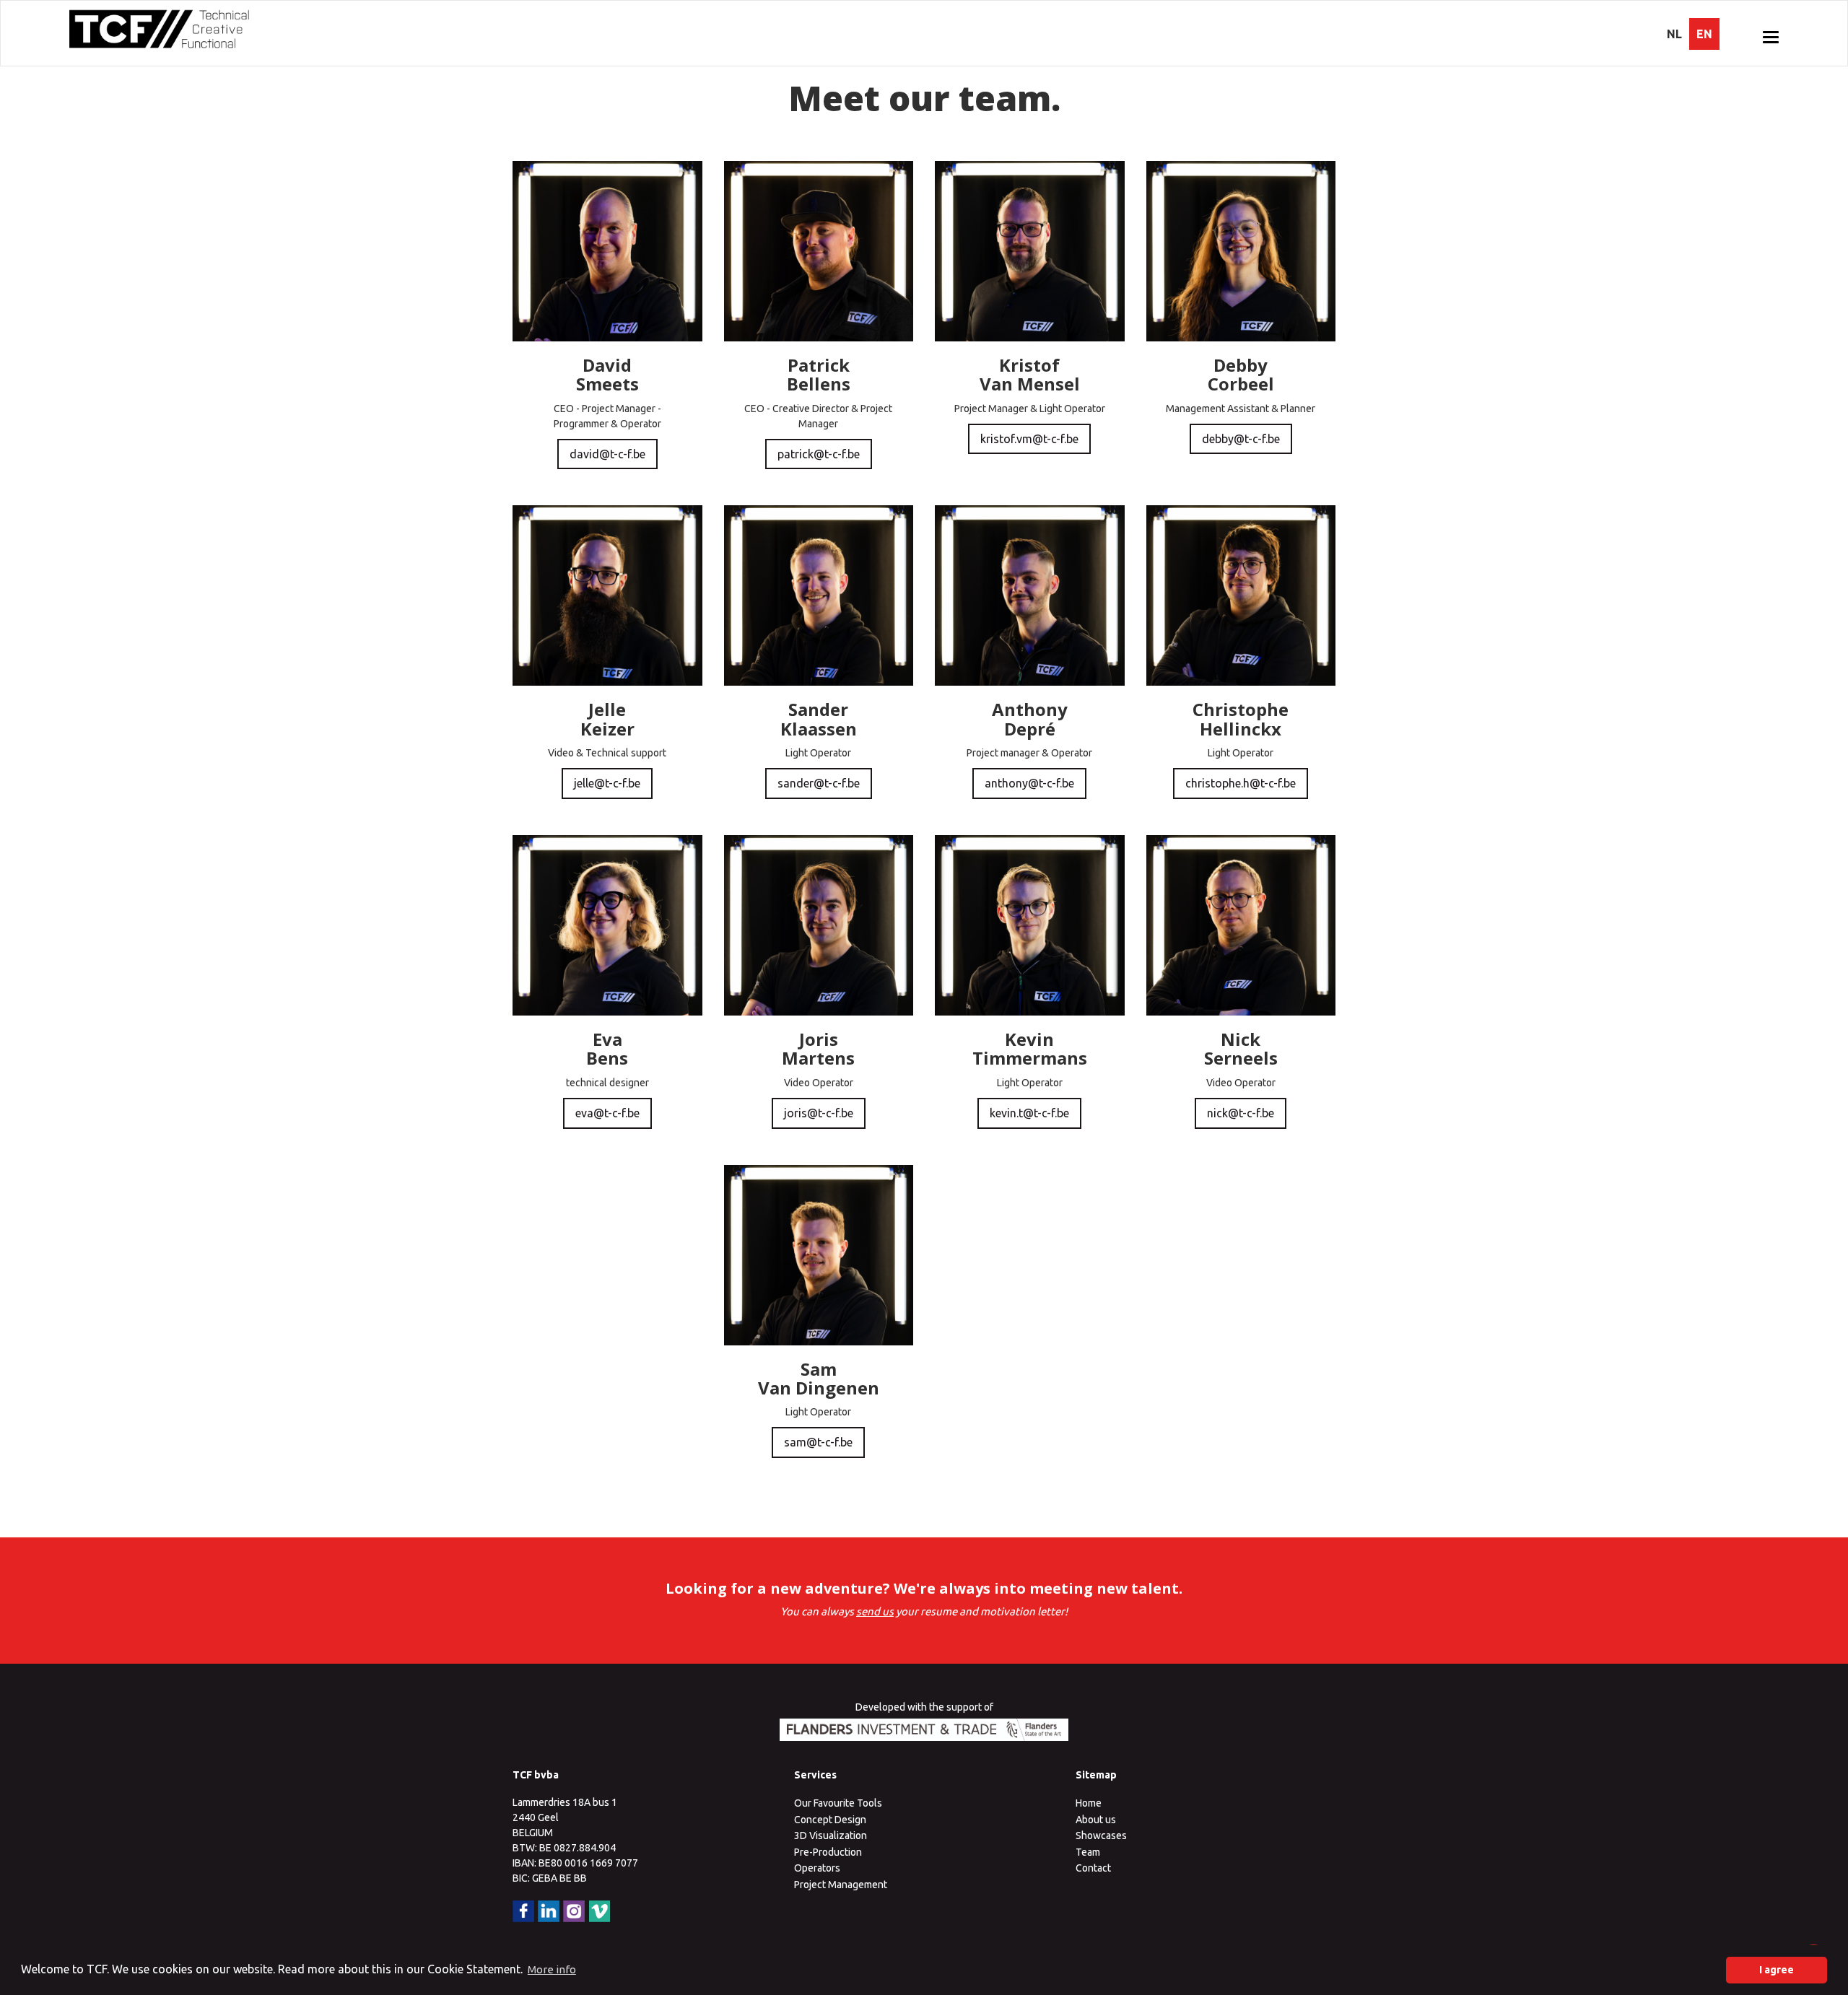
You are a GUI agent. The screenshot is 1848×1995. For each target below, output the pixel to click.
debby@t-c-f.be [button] (1241, 439)
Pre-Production (828, 1852)
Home (1089, 1803)
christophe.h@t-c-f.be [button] (1241, 783)
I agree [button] (1777, 1970)
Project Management (841, 1885)
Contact (1093, 1868)
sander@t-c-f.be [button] (819, 783)
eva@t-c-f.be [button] (607, 1113)
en (1704, 34)
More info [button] (552, 1969)
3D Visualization (831, 1835)
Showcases (1101, 1835)
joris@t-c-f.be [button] (819, 1113)
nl (1674, 34)
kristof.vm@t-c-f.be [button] (1029, 439)
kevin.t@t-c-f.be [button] (1029, 1113)
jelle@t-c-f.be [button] (607, 783)
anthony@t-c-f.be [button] (1029, 783)
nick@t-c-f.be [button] (1241, 1113)
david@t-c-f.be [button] (607, 454)
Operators (817, 1868)
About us (1096, 1820)
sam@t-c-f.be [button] (818, 1442)
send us (875, 1611)
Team (1088, 1852)
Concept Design (830, 1820)
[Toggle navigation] (1771, 37)
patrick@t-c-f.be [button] (819, 454)
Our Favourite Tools (838, 1803)
